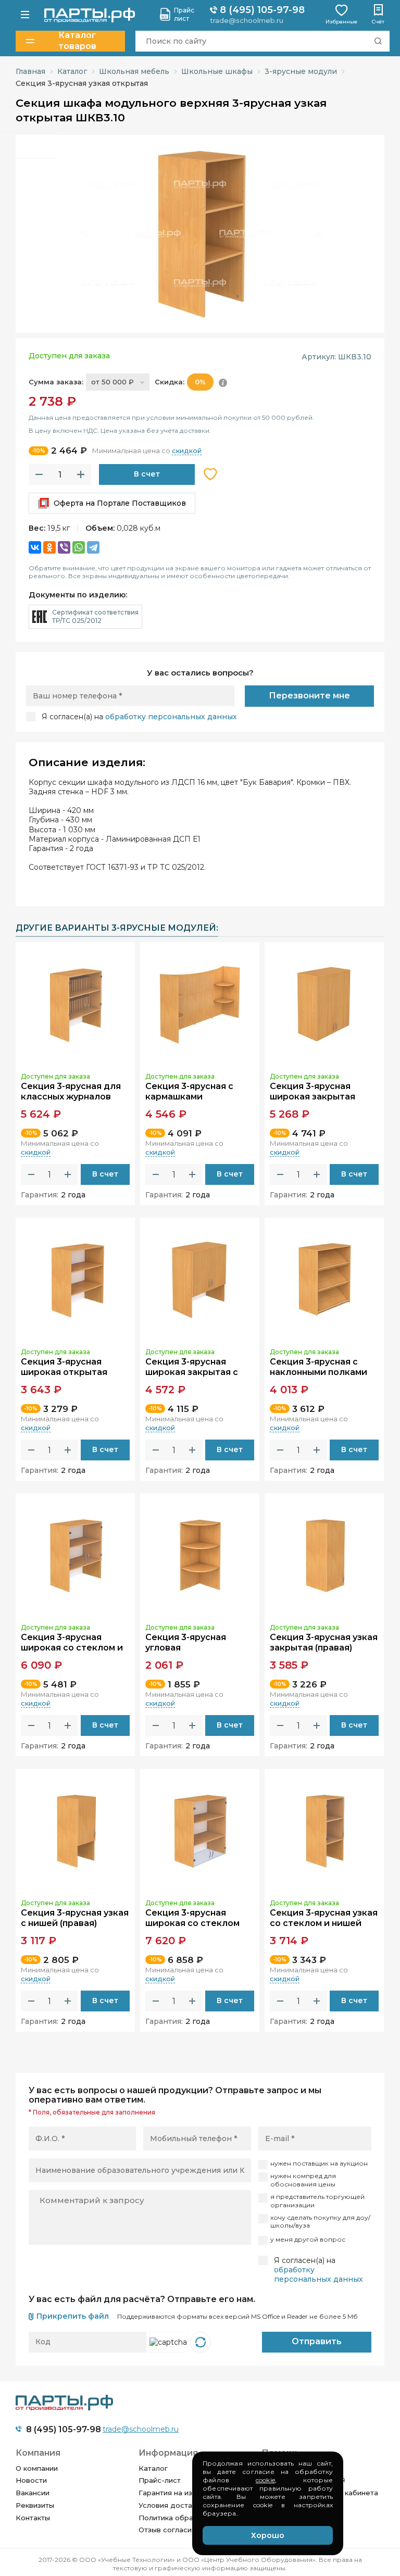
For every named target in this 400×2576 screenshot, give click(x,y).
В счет (147, 474)
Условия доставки (171, 2505)
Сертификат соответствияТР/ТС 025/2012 (95, 616)
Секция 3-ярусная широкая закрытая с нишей (192, 1373)
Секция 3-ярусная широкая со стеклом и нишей (72, 1648)
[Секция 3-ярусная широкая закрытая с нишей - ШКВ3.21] (200, 1280)
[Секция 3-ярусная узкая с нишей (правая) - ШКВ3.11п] (75, 1831)
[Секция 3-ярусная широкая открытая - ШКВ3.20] (75, 1280)
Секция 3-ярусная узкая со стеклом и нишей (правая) (324, 1924)
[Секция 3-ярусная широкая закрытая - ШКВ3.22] (324, 1004)
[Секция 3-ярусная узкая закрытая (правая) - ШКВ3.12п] (324, 1555)
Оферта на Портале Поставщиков (120, 503)
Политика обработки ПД (183, 2518)
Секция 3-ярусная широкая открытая (64, 1367)
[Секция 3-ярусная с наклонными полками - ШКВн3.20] (324, 1280)
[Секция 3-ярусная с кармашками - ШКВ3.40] (200, 1004)
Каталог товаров (77, 41)
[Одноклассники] (49, 547)
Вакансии (33, 2493)
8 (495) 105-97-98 (261, 10)
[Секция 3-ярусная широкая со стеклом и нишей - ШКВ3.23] (75, 1555)
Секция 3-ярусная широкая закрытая (312, 1092)
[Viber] (64, 547)
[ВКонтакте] (35, 547)
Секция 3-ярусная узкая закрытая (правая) (324, 1643)
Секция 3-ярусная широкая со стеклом (192, 1918)
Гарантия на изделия (177, 2493)
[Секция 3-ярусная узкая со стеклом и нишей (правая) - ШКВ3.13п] (324, 1831)
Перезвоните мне (309, 696)
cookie (265, 2480)
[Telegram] (93, 547)
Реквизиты (35, 2505)
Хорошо (268, 2535)
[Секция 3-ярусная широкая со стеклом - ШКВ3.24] (200, 1831)
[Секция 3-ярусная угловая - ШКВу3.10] (200, 1555)
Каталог (153, 2468)
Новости (31, 2480)
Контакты (33, 2518)
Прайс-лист (160, 2480)
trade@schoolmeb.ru (247, 20)
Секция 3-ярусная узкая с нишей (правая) (75, 1918)
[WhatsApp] (79, 547)
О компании (37, 2468)
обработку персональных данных (171, 717)
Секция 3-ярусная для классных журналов (71, 1092)
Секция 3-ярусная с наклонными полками (318, 1367)
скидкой (187, 451)
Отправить (317, 2341)
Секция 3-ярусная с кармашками (189, 1092)
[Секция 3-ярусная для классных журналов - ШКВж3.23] (75, 1004)
